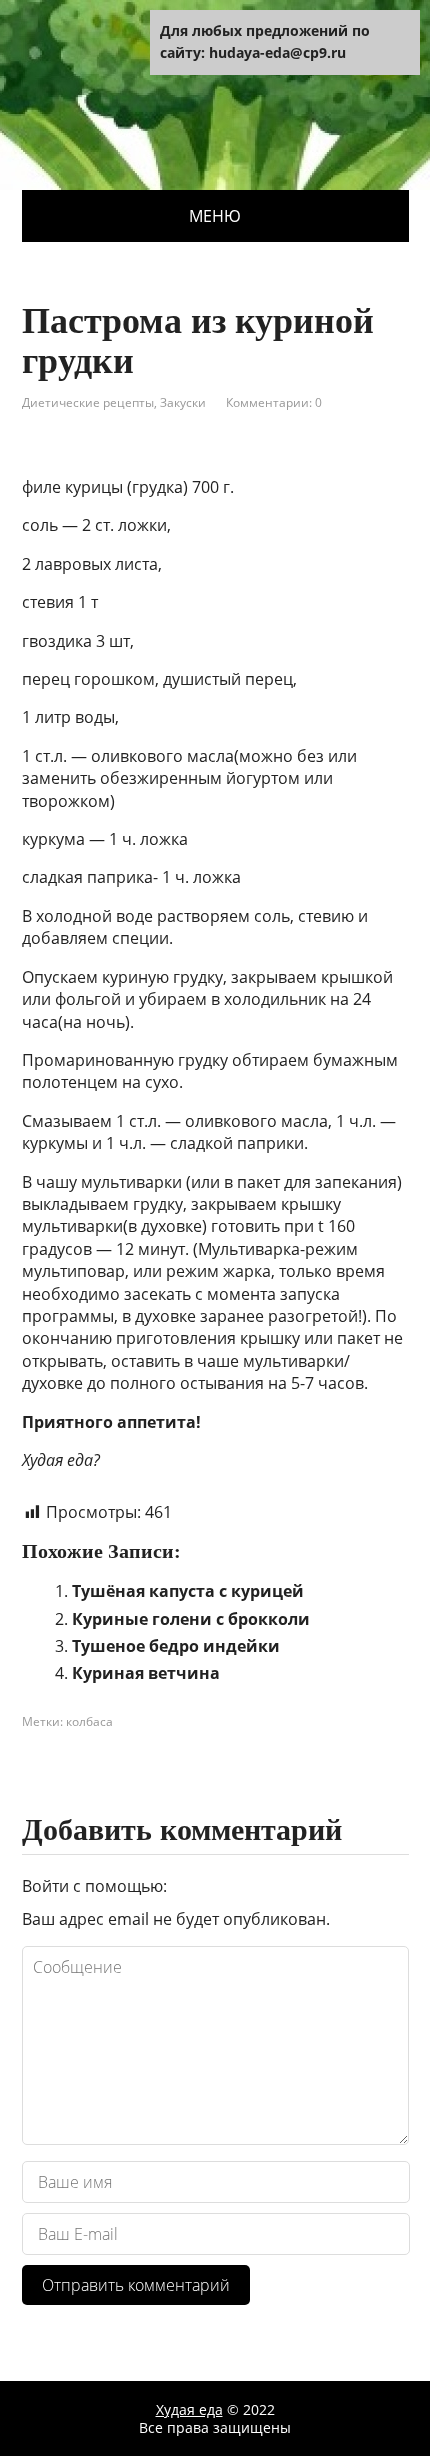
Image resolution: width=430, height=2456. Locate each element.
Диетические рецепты (88, 402)
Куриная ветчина (146, 1673)
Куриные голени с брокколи (191, 1619)
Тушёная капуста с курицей (188, 1591)
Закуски (183, 402)
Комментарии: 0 (274, 402)
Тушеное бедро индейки (176, 1646)
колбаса (89, 1721)
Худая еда (189, 2409)
